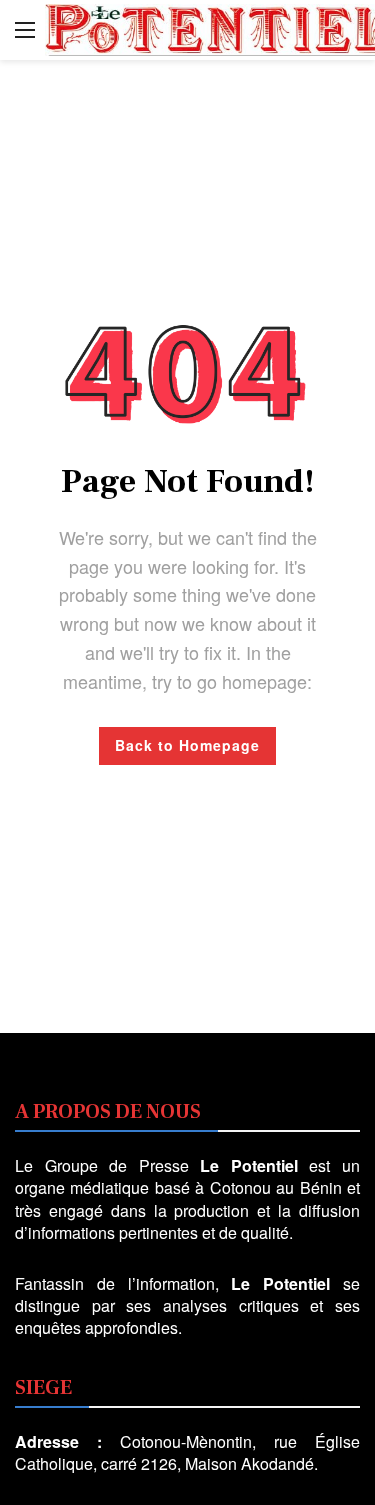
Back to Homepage (187, 745)
